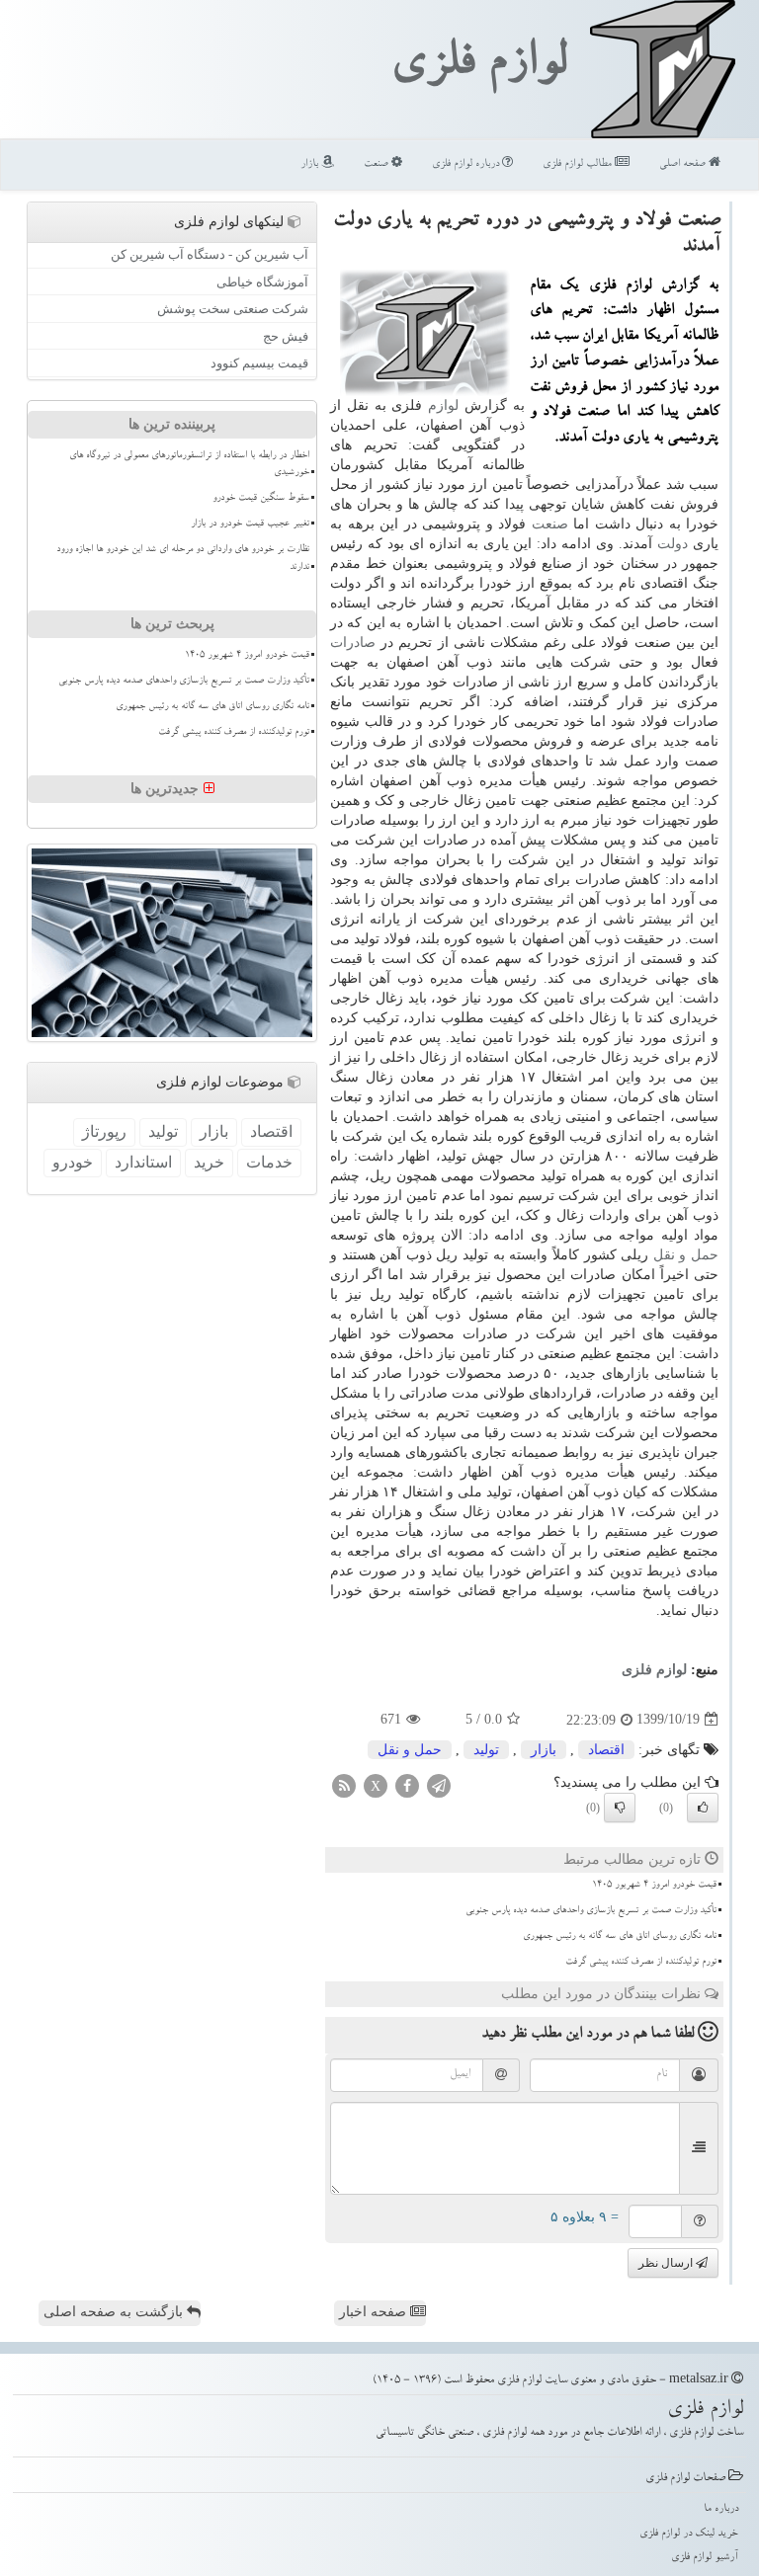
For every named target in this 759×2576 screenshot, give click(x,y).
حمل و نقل (686, 1255)
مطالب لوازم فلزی (579, 164)
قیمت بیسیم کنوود (259, 363)
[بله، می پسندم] (703, 1808)
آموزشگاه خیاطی (262, 282)
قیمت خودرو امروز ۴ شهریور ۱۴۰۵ (654, 1886)
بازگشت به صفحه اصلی (115, 2312)
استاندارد (143, 1162)
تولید (486, 1750)
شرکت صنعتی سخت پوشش (233, 309)
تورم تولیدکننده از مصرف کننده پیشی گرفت (641, 1963)
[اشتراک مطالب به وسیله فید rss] (344, 1784)
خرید (209, 1162)
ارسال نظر (667, 2263)
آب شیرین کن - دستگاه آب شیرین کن (210, 254)
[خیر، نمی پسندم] (620, 1808)
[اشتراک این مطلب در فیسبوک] (407, 1784)
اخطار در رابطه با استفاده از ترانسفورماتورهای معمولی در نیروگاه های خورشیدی (189, 465)
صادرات (353, 643)
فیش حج (286, 336)
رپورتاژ (104, 1131)
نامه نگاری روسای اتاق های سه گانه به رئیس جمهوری (620, 1937)
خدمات (269, 1162)
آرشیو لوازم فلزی (705, 2558)
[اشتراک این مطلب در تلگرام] (439, 1784)
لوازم (443, 405)
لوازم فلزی (478, 67)
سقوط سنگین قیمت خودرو (261, 499)
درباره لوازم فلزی (467, 164)
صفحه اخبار (375, 2312)
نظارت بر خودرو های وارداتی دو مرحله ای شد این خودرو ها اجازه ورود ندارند (183, 559)
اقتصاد (606, 1750)
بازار (311, 164)
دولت (673, 544)
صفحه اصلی (684, 164)
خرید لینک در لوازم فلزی (689, 2534)
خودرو (73, 1162)
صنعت (378, 164)
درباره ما (721, 2509)
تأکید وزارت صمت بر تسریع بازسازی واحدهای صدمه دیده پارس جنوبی (591, 1911)
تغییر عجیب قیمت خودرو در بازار (250, 524)
